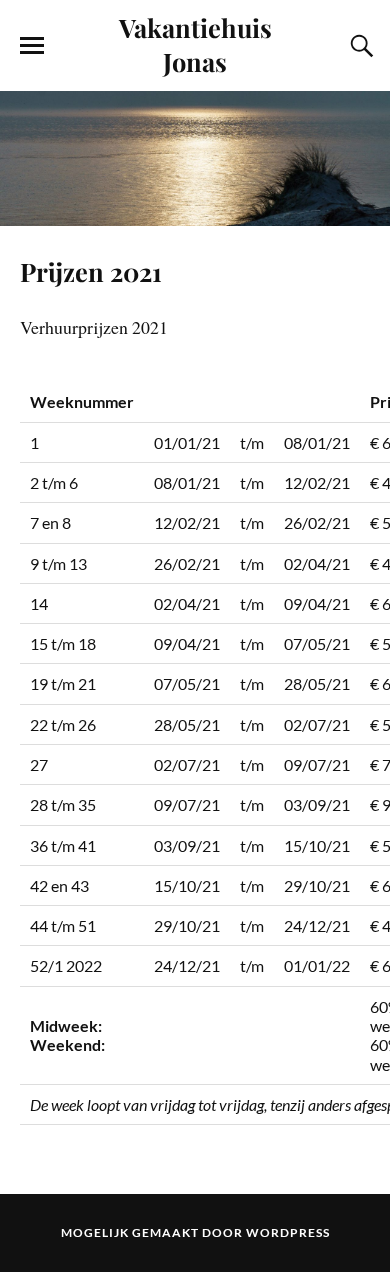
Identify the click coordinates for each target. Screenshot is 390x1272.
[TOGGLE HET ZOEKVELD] (359, 46)
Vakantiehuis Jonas (195, 44)
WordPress (288, 1232)
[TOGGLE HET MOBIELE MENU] (32, 46)
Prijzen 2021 (91, 271)
